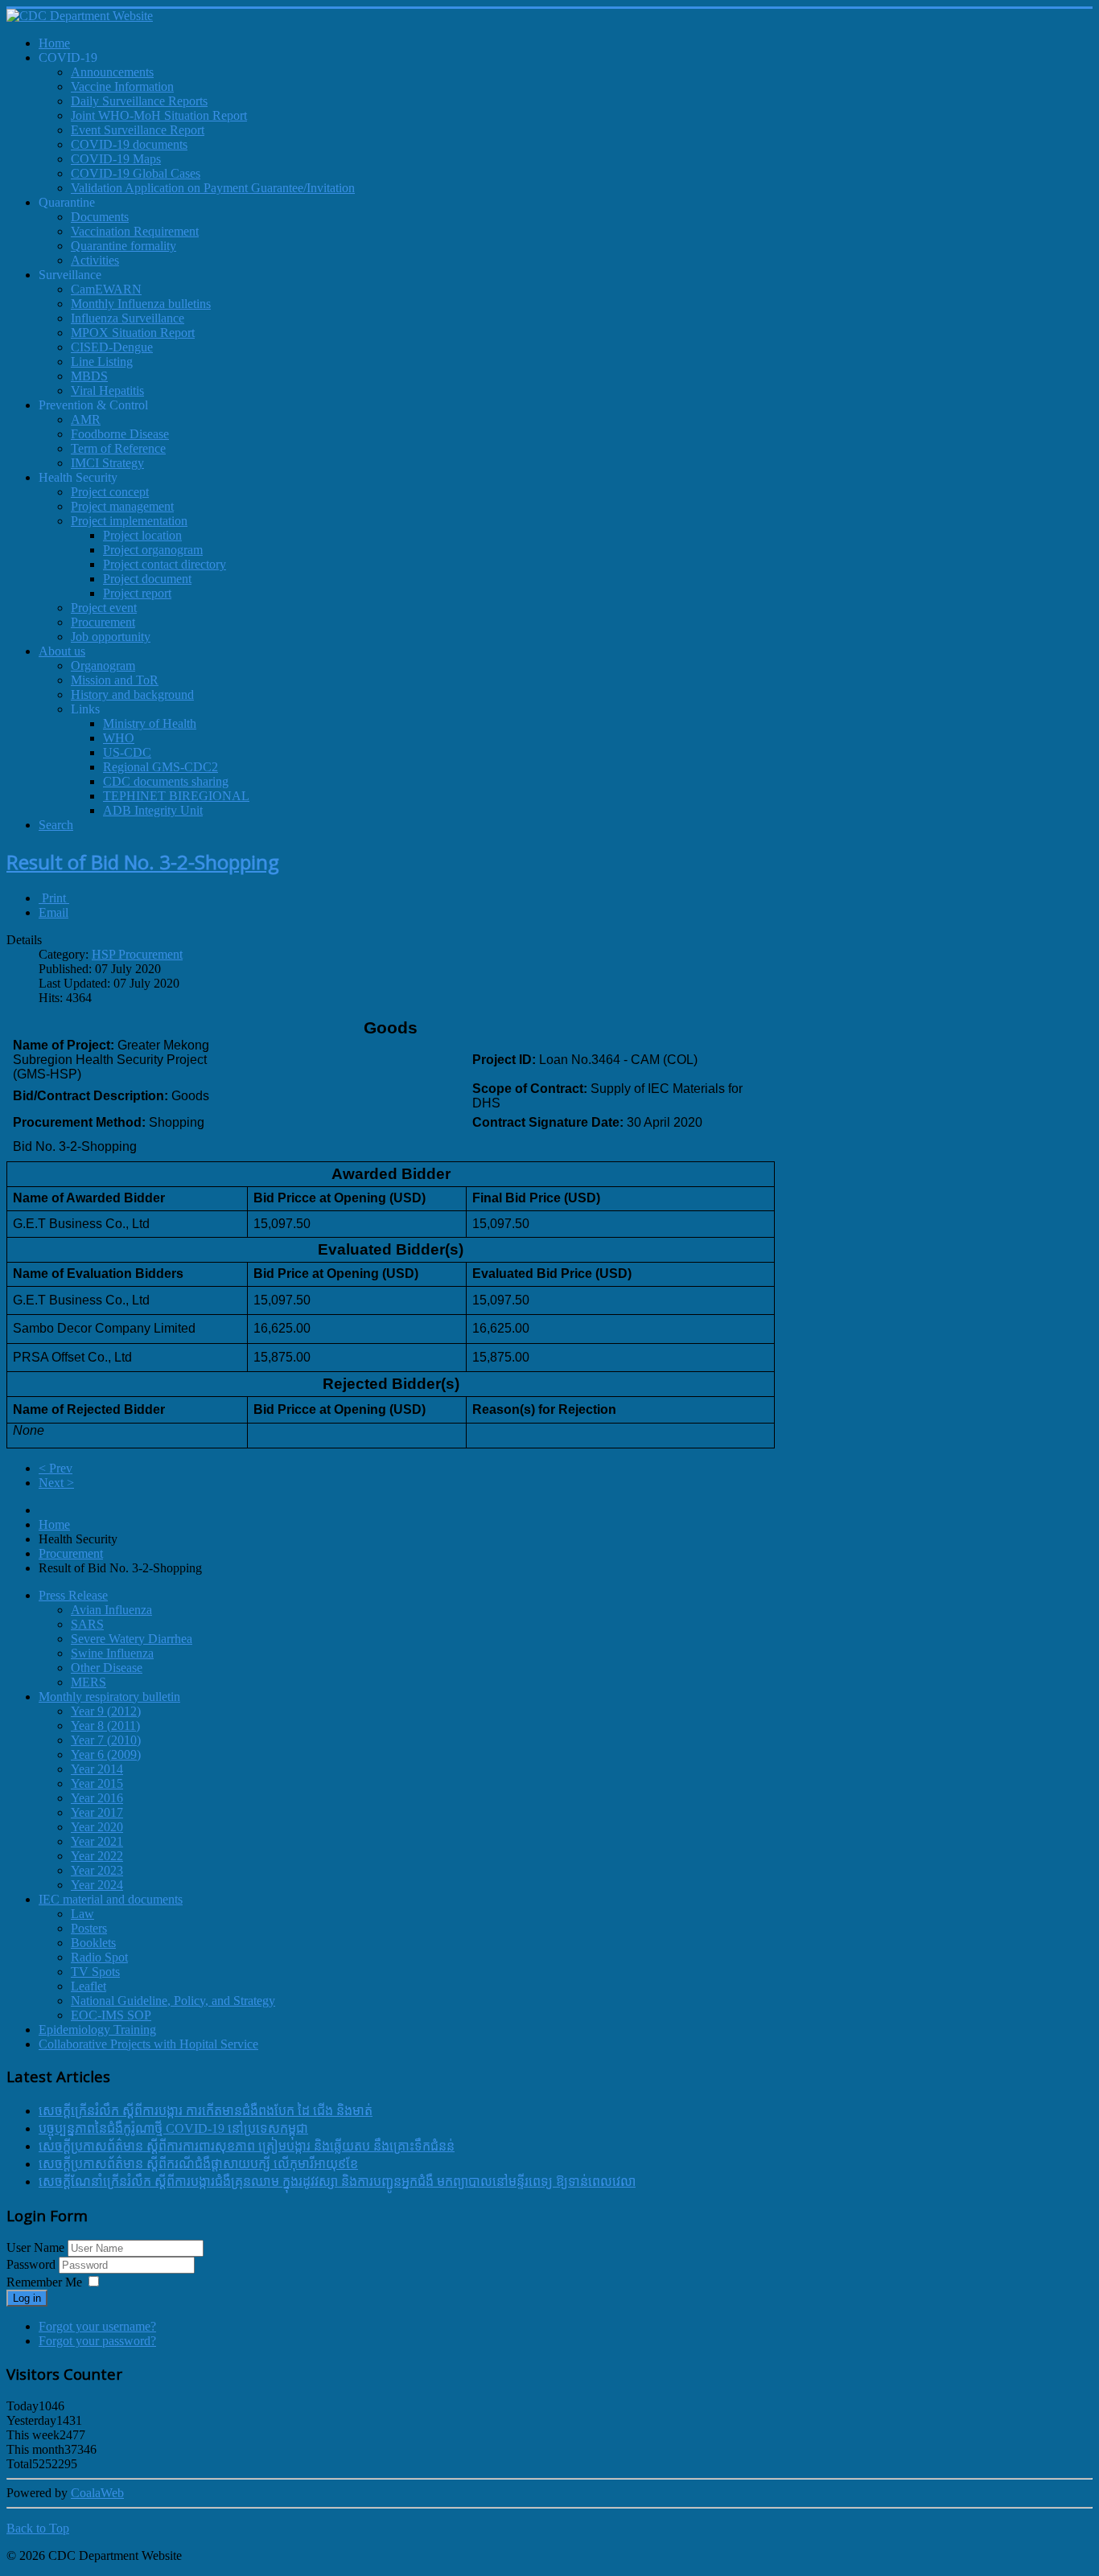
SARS (87, 1624)
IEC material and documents (111, 1899)
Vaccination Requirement (135, 231)
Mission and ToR (115, 680)
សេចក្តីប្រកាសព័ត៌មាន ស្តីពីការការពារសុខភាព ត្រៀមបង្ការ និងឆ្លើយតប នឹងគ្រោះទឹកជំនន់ (247, 2146)
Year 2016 (97, 1798)
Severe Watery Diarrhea (132, 1639)
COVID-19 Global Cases (136, 173)
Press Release (73, 1595)
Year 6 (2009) (106, 1754)
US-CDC (127, 752)
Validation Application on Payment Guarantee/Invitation (213, 188)
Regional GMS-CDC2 (161, 767)
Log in (27, 2298)
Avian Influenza (111, 1610)
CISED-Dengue (112, 347)
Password (33, 2264)
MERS (88, 1682)
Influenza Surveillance (128, 318)
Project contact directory (165, 564)
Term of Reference (118, 448)
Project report (137, 593)
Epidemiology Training (97, 2030)
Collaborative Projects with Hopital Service (148, 2044)
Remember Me (44, 2282)
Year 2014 (97, 1769)
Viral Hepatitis (107, 390)
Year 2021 (97, 1841)
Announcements (112, 72)
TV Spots (95, 1972)
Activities (95, 260)
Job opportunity (111, 637)
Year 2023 (97, 1870)
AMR (86, 419)
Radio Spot (99, 1957)
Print (54, 898)
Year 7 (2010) (106, 1740)
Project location (142, 535)
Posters (89, 1928)
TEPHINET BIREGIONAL (176, 796)
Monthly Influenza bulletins (141, 304)
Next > (56, 1483)
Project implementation (129, 521)
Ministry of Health (150, 723)
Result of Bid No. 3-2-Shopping (143, 862)
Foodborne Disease (120, 434)
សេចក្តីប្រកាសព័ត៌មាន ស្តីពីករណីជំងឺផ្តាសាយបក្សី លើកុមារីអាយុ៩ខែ (198, 2164)
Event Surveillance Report (138, 130)
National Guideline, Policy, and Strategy (173, 2001)
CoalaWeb (97, 2493)
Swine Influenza (112, 1653)
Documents (100, 217)
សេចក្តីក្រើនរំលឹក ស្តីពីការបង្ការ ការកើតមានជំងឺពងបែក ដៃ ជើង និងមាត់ (206, 2111)
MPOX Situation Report (133, 333)
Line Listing (102, 362)
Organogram (103, 666)
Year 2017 (97, 1812)
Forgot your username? (97, 2326)
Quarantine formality (123, 246)
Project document (147, 579)
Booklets (93, 1943)
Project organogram (153, 550)
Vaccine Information (122, 86)
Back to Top (38, 2528)
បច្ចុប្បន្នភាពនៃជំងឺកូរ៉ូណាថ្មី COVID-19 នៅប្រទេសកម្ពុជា (173, 2128)
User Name (35, 2247)
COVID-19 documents (129, 144)
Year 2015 (97, 1783)
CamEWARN (106, 289)
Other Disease (107, 1668)
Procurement (103, 622)
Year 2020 (97, 1827)
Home (54, 1524)
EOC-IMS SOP (111, 2015)
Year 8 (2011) (105, 1726)
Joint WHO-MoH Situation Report (159, 115)
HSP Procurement (137, 954)
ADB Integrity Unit (153, 810)
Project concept (110, 492)
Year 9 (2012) (106, 1711)
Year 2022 (97, 1856)
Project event (104, 608)
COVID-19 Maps (116, 159)
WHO (119, 738)
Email (54, 912)
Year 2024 (97, 1885)
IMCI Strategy (107, 463)
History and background (132, 694)
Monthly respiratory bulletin (109, 1697)
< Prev (56, 1468)
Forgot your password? (97, 2341)
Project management (122, 506)
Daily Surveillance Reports (139, 101)
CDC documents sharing (166, 781)
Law (82, 1914)
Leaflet (88, 1986)
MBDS (89, 376)
